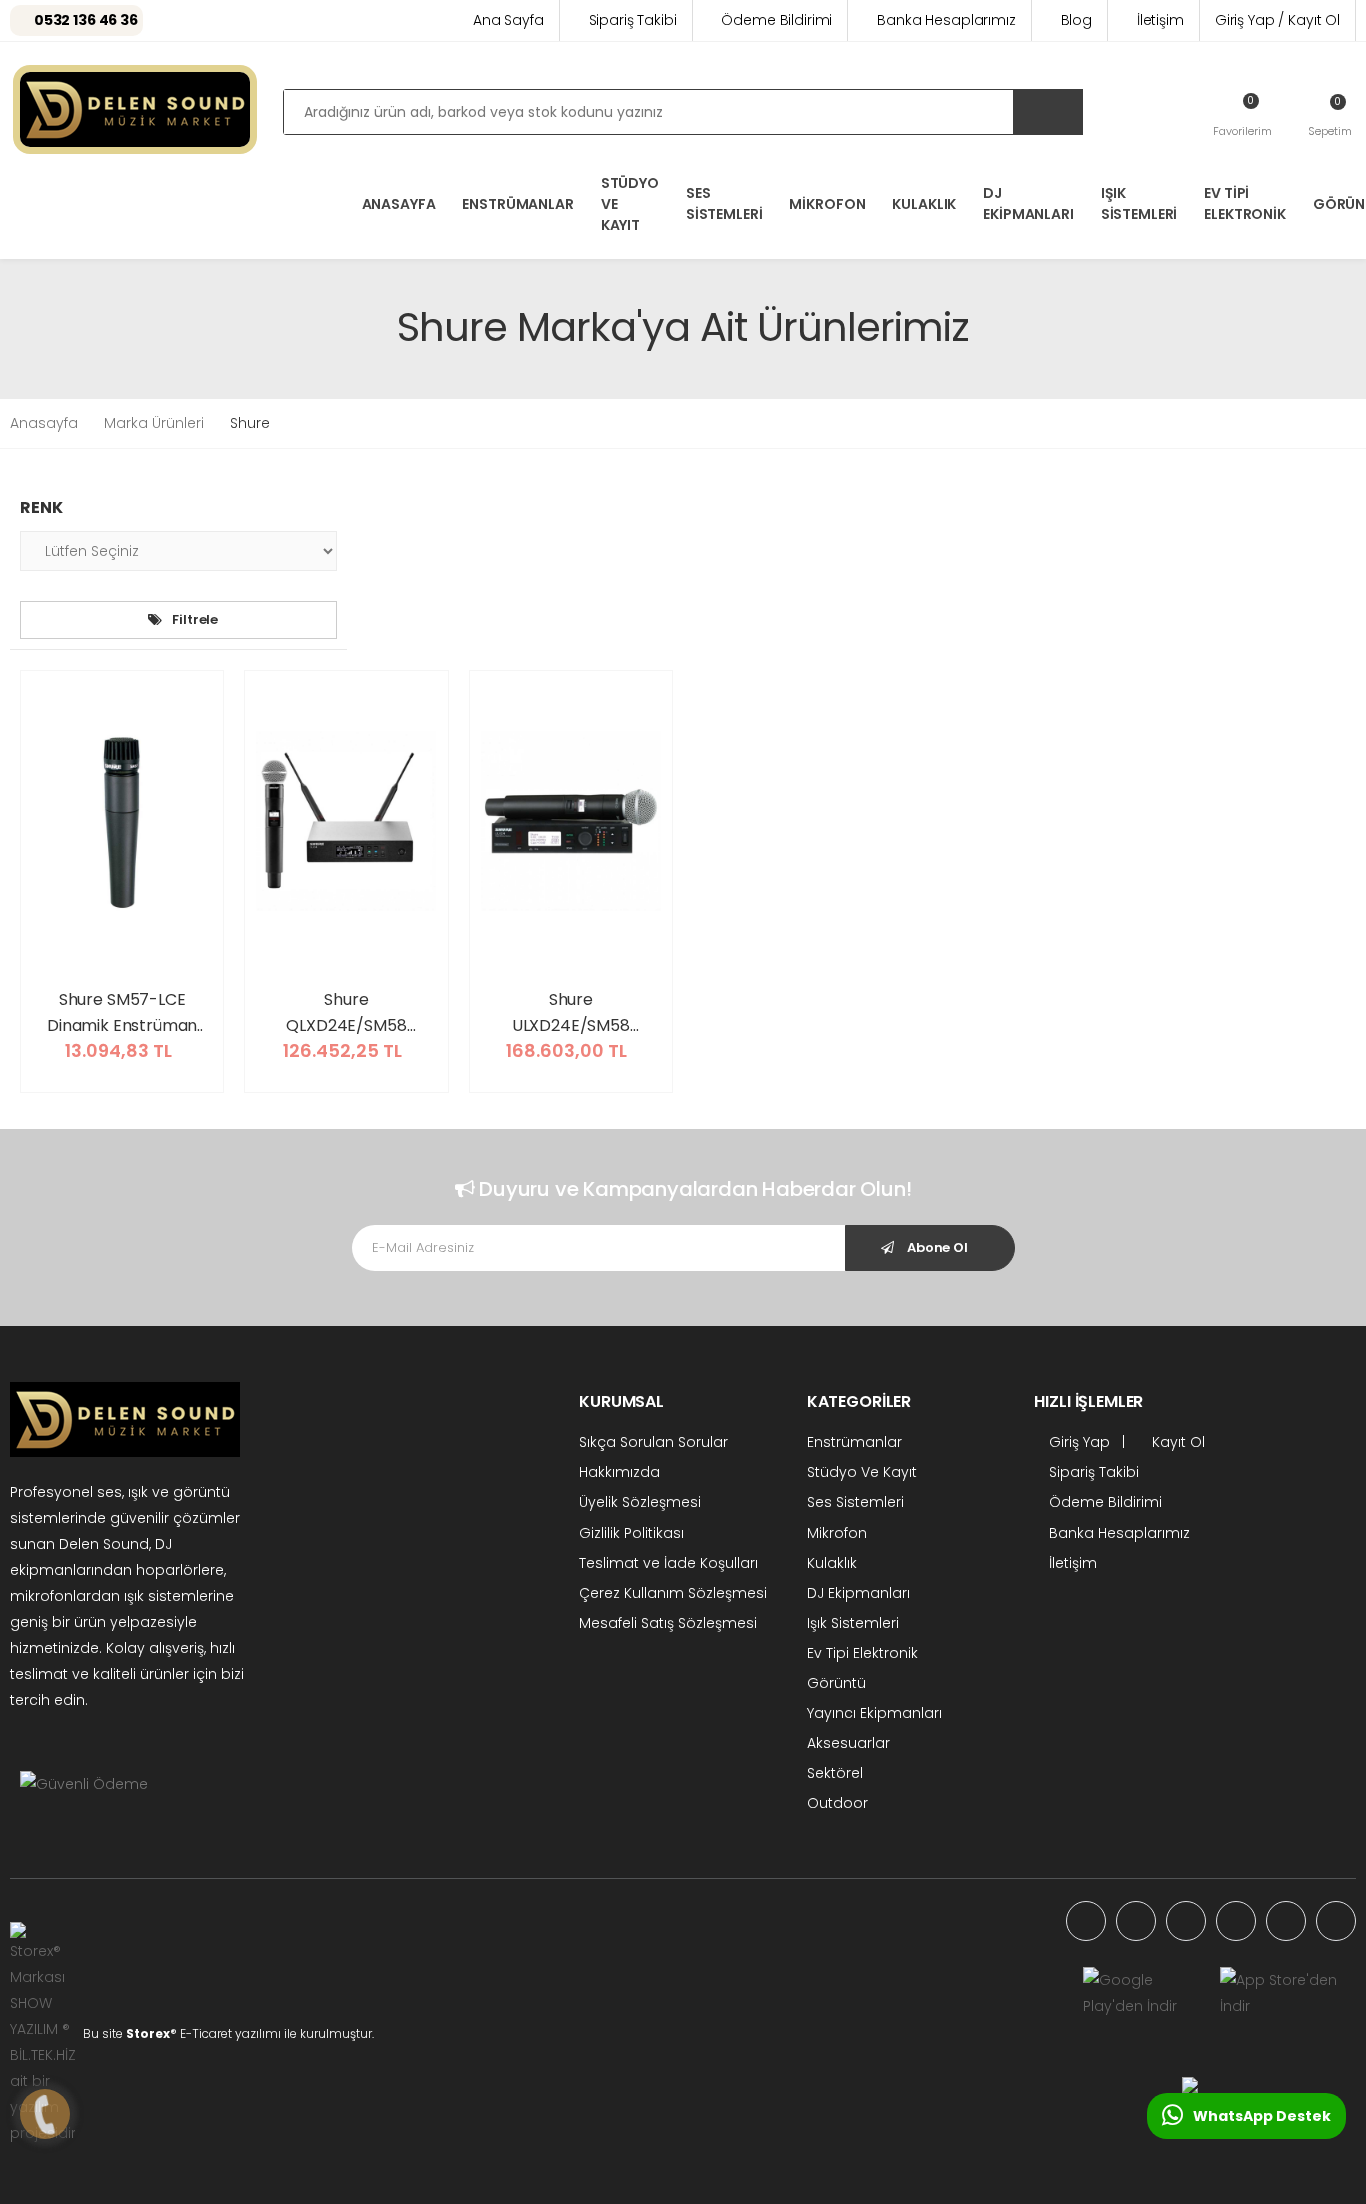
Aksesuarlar (848, 1743)
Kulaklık (924, 204)
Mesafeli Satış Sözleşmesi (668, 1623)
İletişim (1160, 20)
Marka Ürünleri (154, 423)
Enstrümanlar (517, 204)
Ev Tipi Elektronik (1245, 203)
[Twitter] (1186, 1921)
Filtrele (195, 619)
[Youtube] (1286, 1921)
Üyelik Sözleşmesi (640, 1502)
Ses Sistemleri (724, 203)
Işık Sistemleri (1139, 203)
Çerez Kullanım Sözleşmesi (673, 1593)
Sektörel (835, 1773)
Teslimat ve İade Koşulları (668, 1563)
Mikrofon (827, 204)
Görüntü (836, 1683)
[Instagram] (1236, 1921)
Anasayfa (44, 423)
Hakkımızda (619, 1472)
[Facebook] (1136, 1921)
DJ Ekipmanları (1028, 203)
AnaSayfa (399, 204)
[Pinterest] (1336, 1921)
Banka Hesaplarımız (946, 20)
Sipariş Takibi (633, 20)
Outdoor (837, 1803)
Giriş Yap (1077, 1442)
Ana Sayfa (508, 20)
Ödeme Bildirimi (776, 20)
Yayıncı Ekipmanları (874, 1713)
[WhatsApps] (1086, 1921)
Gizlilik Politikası (631, 1533)
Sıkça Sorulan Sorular (653, 1442)
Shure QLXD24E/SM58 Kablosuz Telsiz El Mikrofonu (346, 1013)
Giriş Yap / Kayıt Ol (1277, 20)
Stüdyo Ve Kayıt (630, 204)
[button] (1330, 115)
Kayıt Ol (1176, 1442)
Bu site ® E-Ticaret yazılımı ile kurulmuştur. (228, 2033)
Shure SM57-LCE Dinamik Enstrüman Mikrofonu (122, 1013)
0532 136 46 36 (86, 20)
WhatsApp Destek (1262, 2116)
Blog (1076, 20)
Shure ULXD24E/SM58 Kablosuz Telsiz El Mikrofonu (570, 1013)
